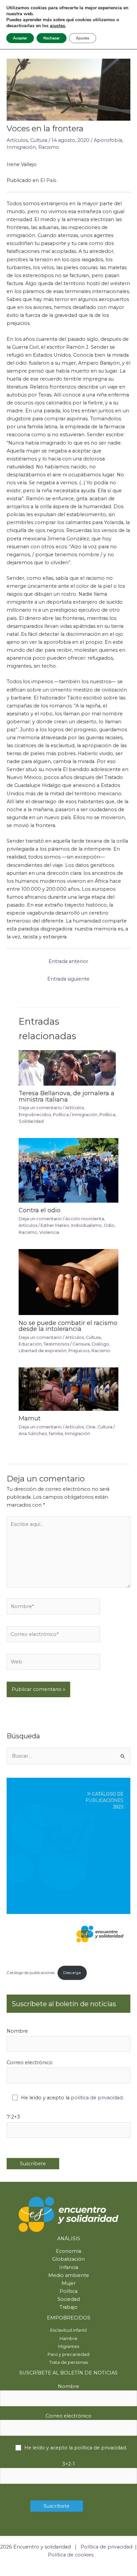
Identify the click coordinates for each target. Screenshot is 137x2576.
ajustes (58, 26)
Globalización (68, 2259)
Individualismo (86, 1225)
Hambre (68, 2338)
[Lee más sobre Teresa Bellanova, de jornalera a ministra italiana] (68, 1067)
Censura (81, 1344)
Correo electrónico (30, 2063)
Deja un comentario (40, 1108)
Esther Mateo (55, 1225)
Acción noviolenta (85, 1219)
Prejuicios (79, 1351)
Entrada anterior (68, 961)
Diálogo (100, 1344)
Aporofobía (108, 140)
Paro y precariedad (68, 2354)
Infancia (69, 2267)
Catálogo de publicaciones (31, 1973)
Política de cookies (71, 2555)
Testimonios (56, 1344)
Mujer (68, 2283)
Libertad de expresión (43, 1351)
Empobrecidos (35, 1115)
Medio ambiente (69, 2275)
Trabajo (68, 2307)
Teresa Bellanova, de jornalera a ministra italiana (67, 1096)
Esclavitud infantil (68, 2330)
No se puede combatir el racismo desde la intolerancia (68, 1326)
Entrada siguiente (68, 979)
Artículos (17, 140)
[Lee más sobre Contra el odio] (68, 1170)
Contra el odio (40, 1210)
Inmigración (21, 147)
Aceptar (20, 38)
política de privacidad (97, 2098)
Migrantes (69, 2346)
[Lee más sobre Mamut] (68, 1389)
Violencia (49, 1232)
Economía (68, 2251)
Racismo (49, 147)
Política (61, 1115)
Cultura (39, 140)
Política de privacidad (106, 2547)
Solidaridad (31, 1121)
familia (56, 1434)
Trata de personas (68, 2362)
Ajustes (83, 38)
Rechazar (52, 38)
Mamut (30, 1418)
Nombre (17, 2031)
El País (48, 180)
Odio (109, 1225)
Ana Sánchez (33, 1434)
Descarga (72, 1973)
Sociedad (69, 2299)
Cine (91, 1427)
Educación (30, 1344)
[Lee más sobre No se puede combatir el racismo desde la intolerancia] (68, 1282)
